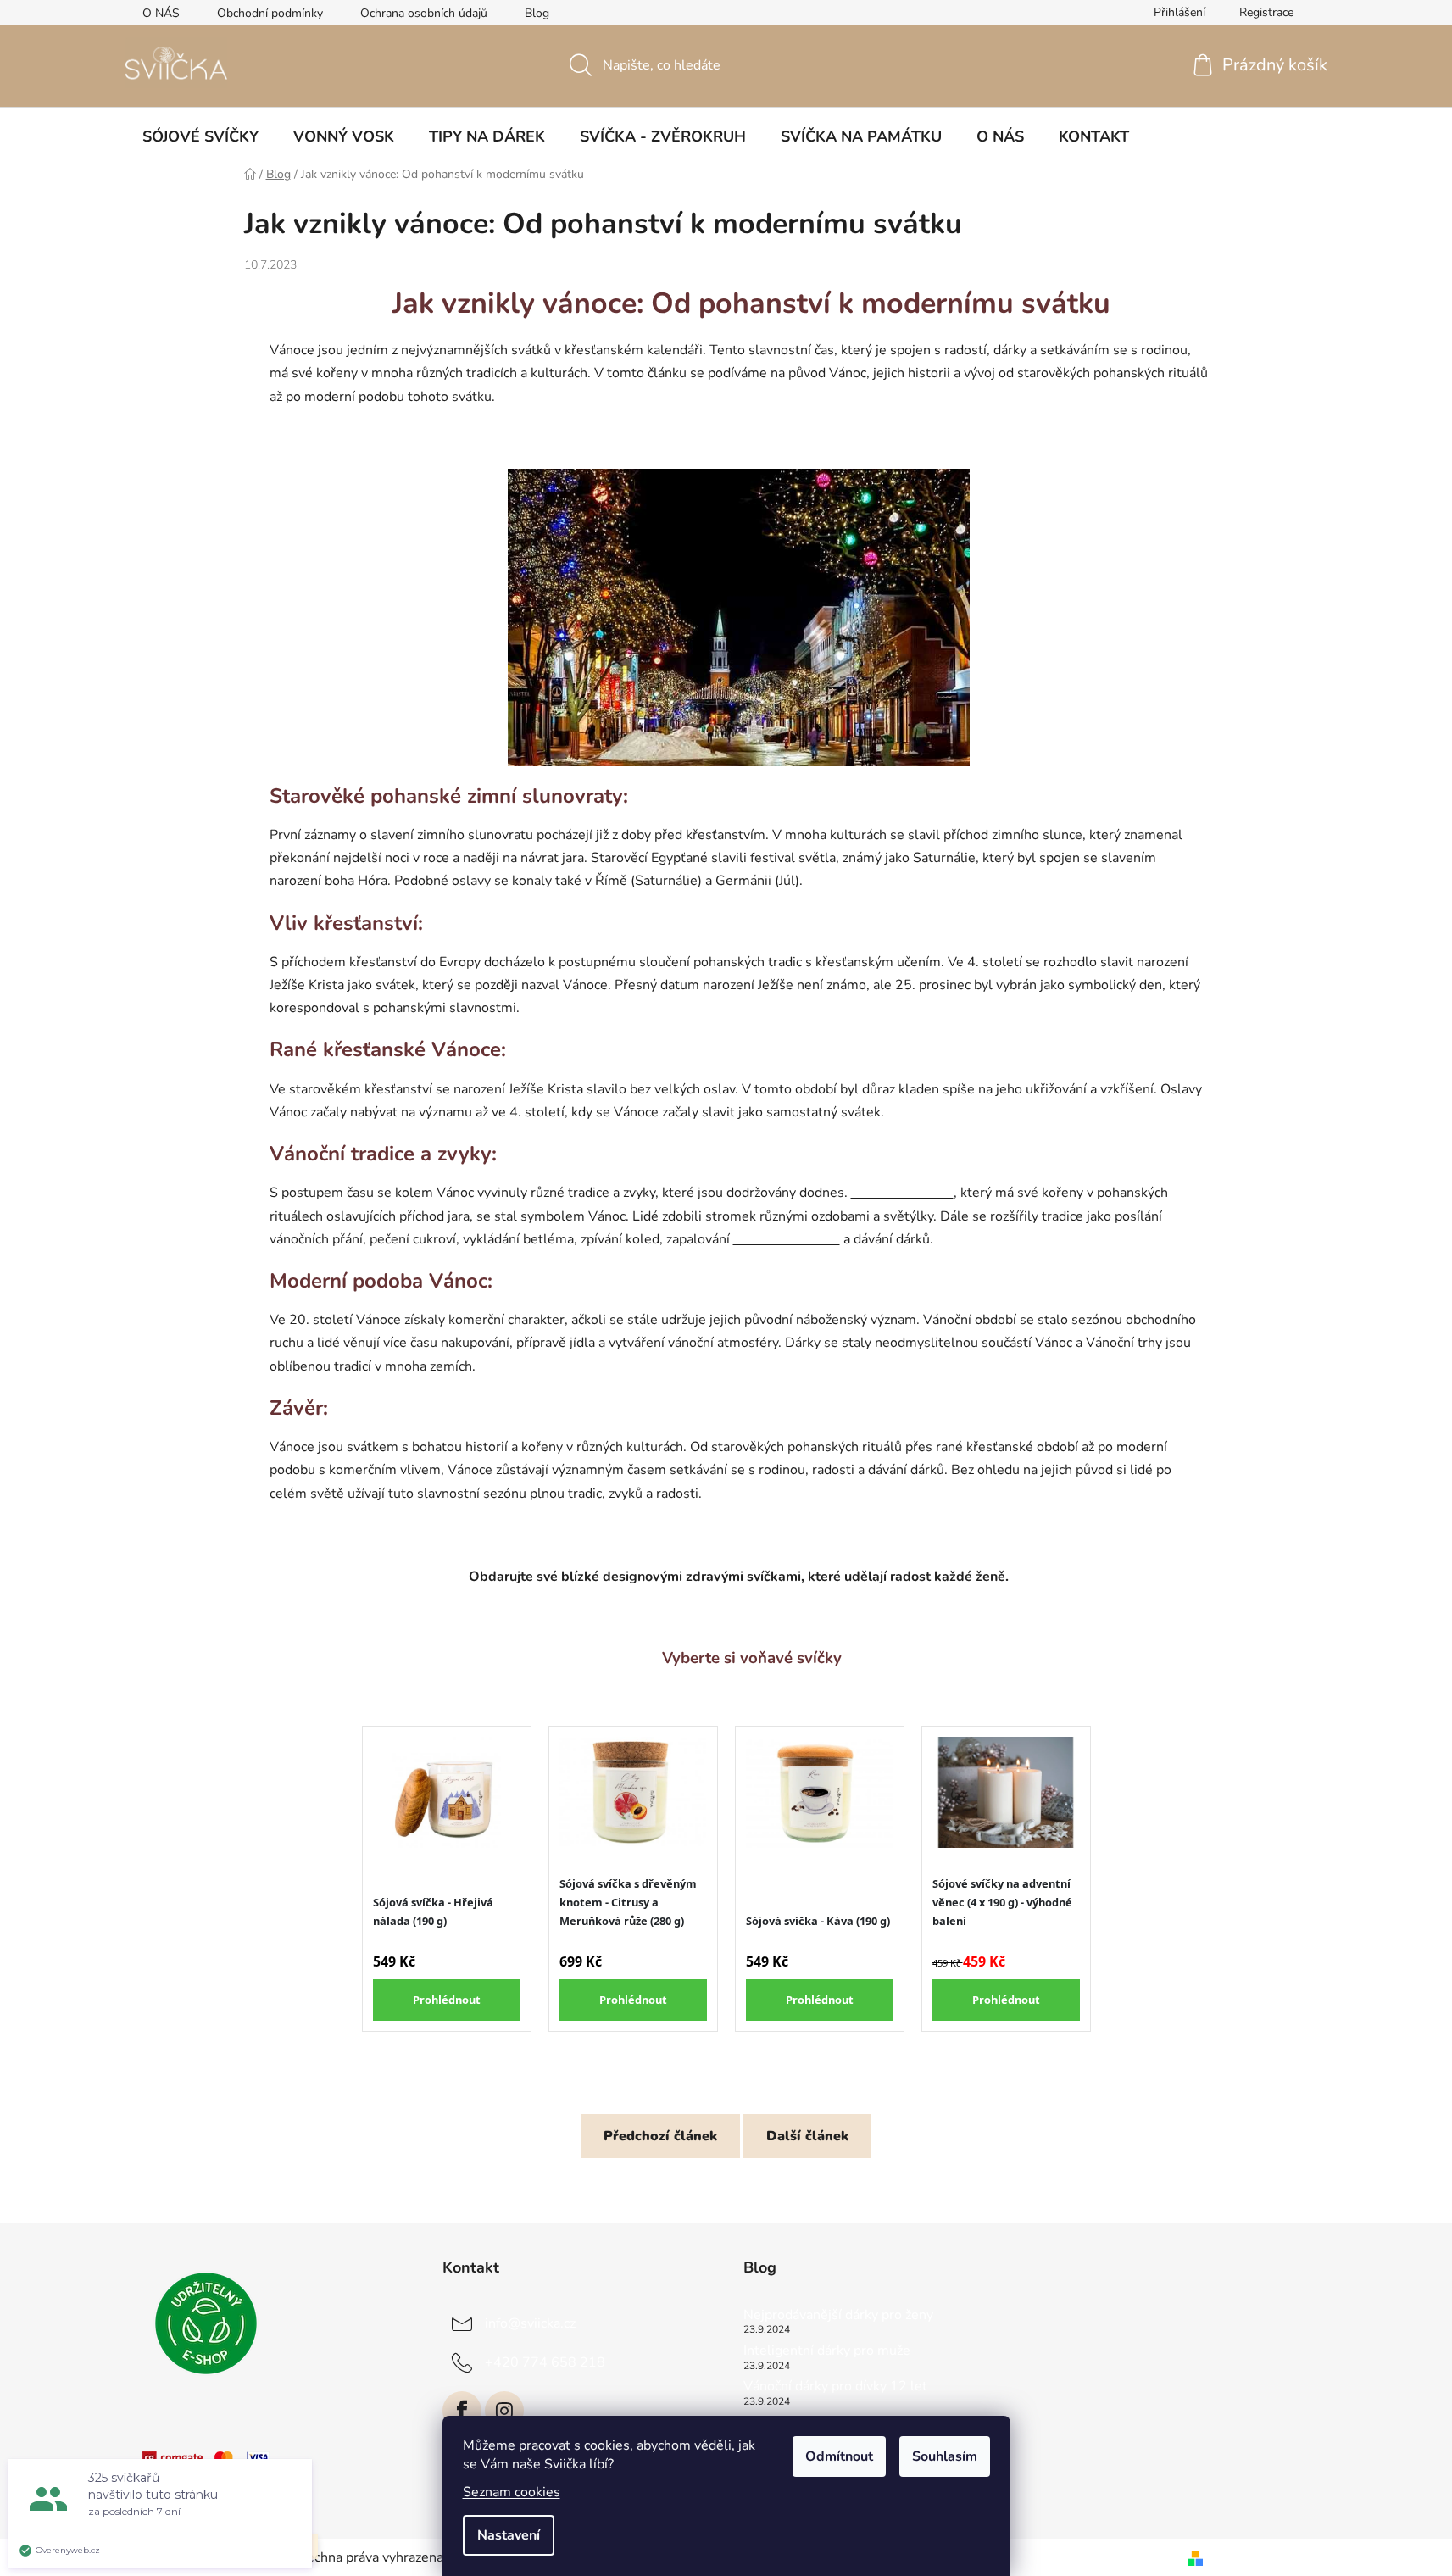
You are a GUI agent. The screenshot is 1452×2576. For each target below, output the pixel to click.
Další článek (807, 2136)
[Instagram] (504, 2411)
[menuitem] (200, 136)
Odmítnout (839, 2456)
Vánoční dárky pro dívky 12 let (835, 2387)
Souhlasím (945, 2456)
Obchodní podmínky (270, 13)
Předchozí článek (660, 2136)
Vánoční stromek (902, 1193)
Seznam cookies (512, 2492)
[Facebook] (462, 2411)
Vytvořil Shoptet (1260, 2557)
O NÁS (161, 13)
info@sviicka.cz (530, 2323)
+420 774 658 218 (545, 2362)
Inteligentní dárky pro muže (827, 2351)
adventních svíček (787, 1239)
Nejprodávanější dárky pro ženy (838, 2316)
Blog (537, 13)
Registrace (1266, 12)
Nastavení (509, 2535)
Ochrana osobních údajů (424, 13)
